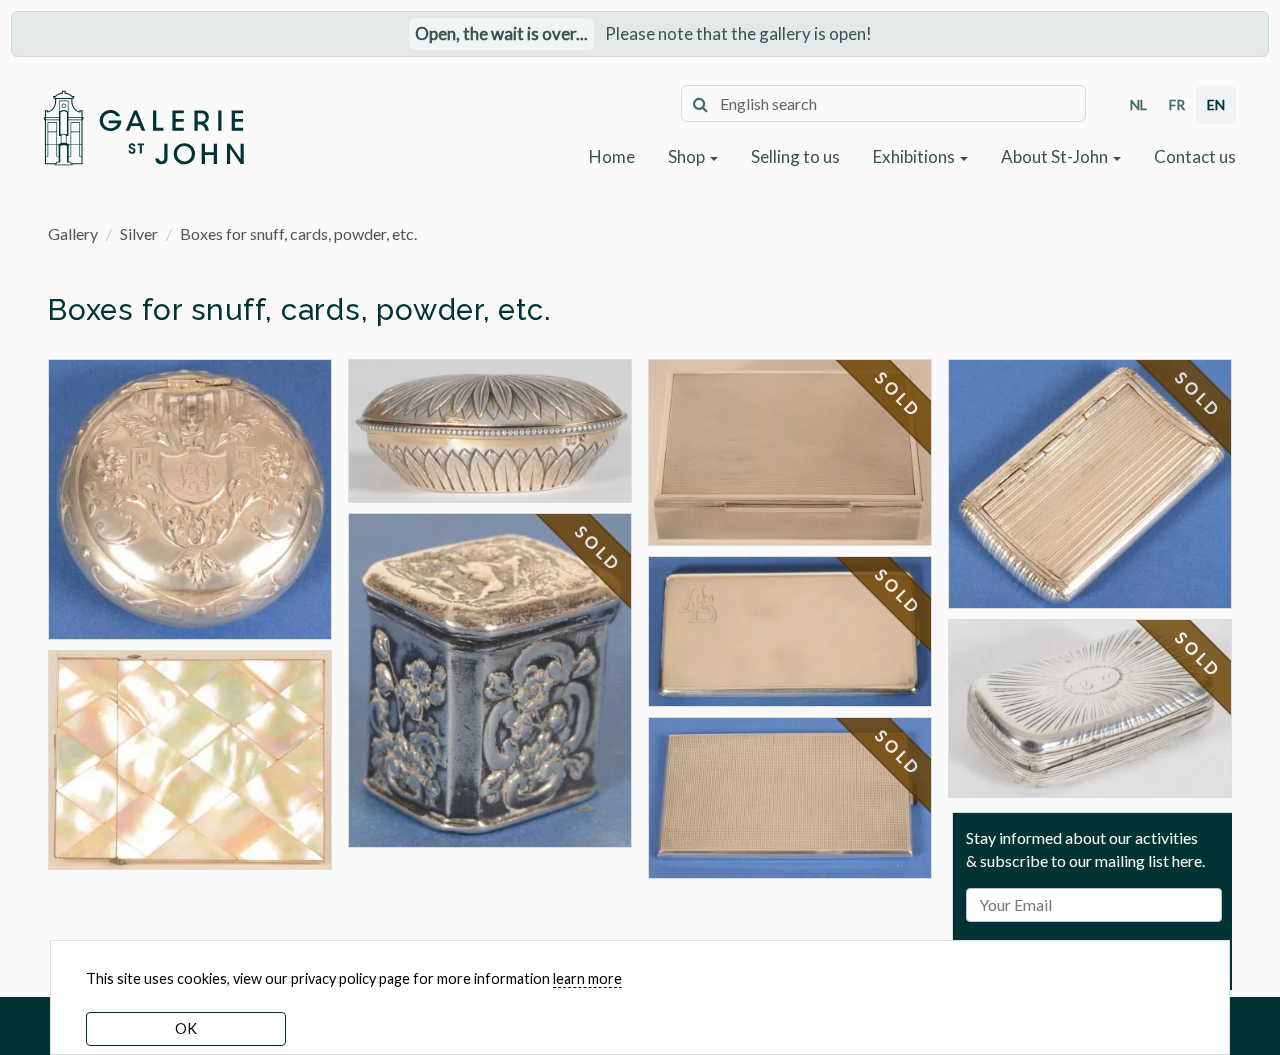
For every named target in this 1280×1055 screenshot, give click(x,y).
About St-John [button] (1056, 156)
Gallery (73, 233)
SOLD (599, 549)
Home (612, 156)
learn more (587, 978)
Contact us (1195, 156)
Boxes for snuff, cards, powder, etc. (298, 233)
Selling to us (795, 156)
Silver (139, 233)
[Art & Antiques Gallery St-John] (143, 127)
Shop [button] (688, 156)
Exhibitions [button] (915, 156)
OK (186, 1028)
